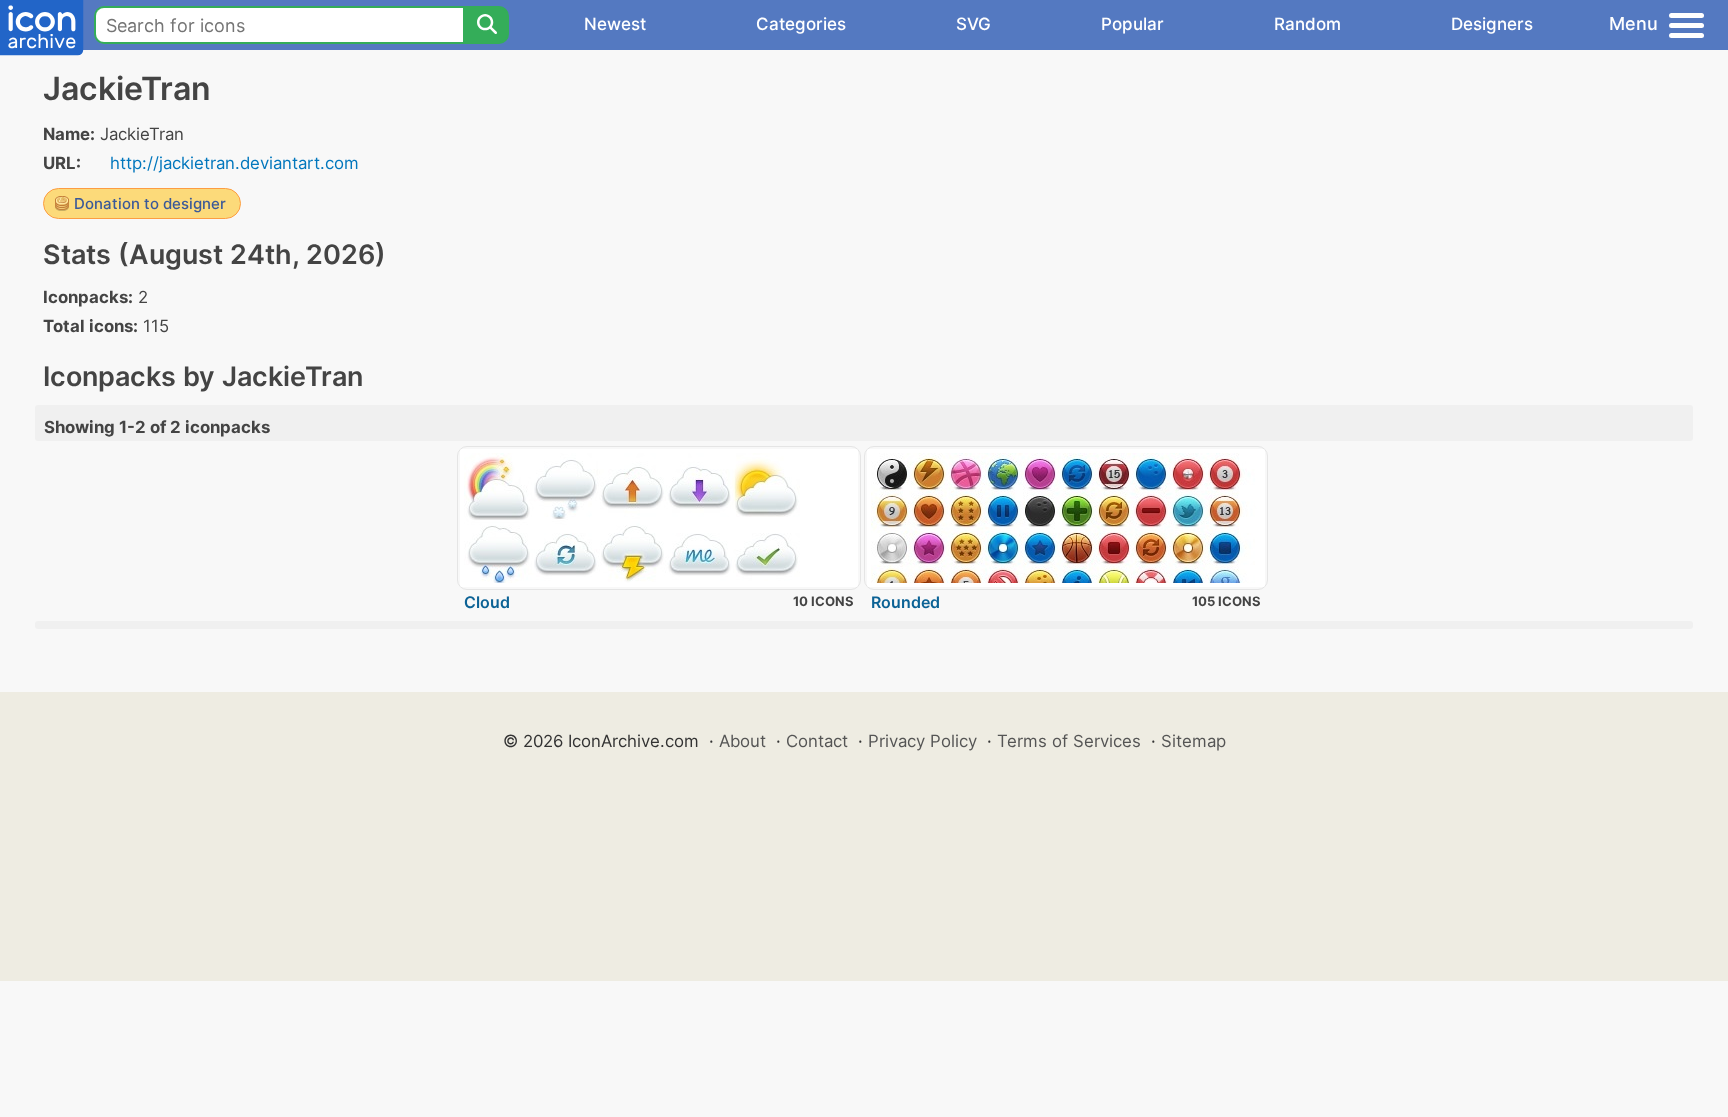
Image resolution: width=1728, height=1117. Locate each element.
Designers (1492, 24)
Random (1307, 24)
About (742, 741)
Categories (801, 24)
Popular (1132, 24)
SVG (973, 24)
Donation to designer (150, 203)
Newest (615, 24)
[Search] (486, 25)
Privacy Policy (922, 741)
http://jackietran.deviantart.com (234, 163)
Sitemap (1193, 741)
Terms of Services (1069, 741)
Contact (817, 741)
